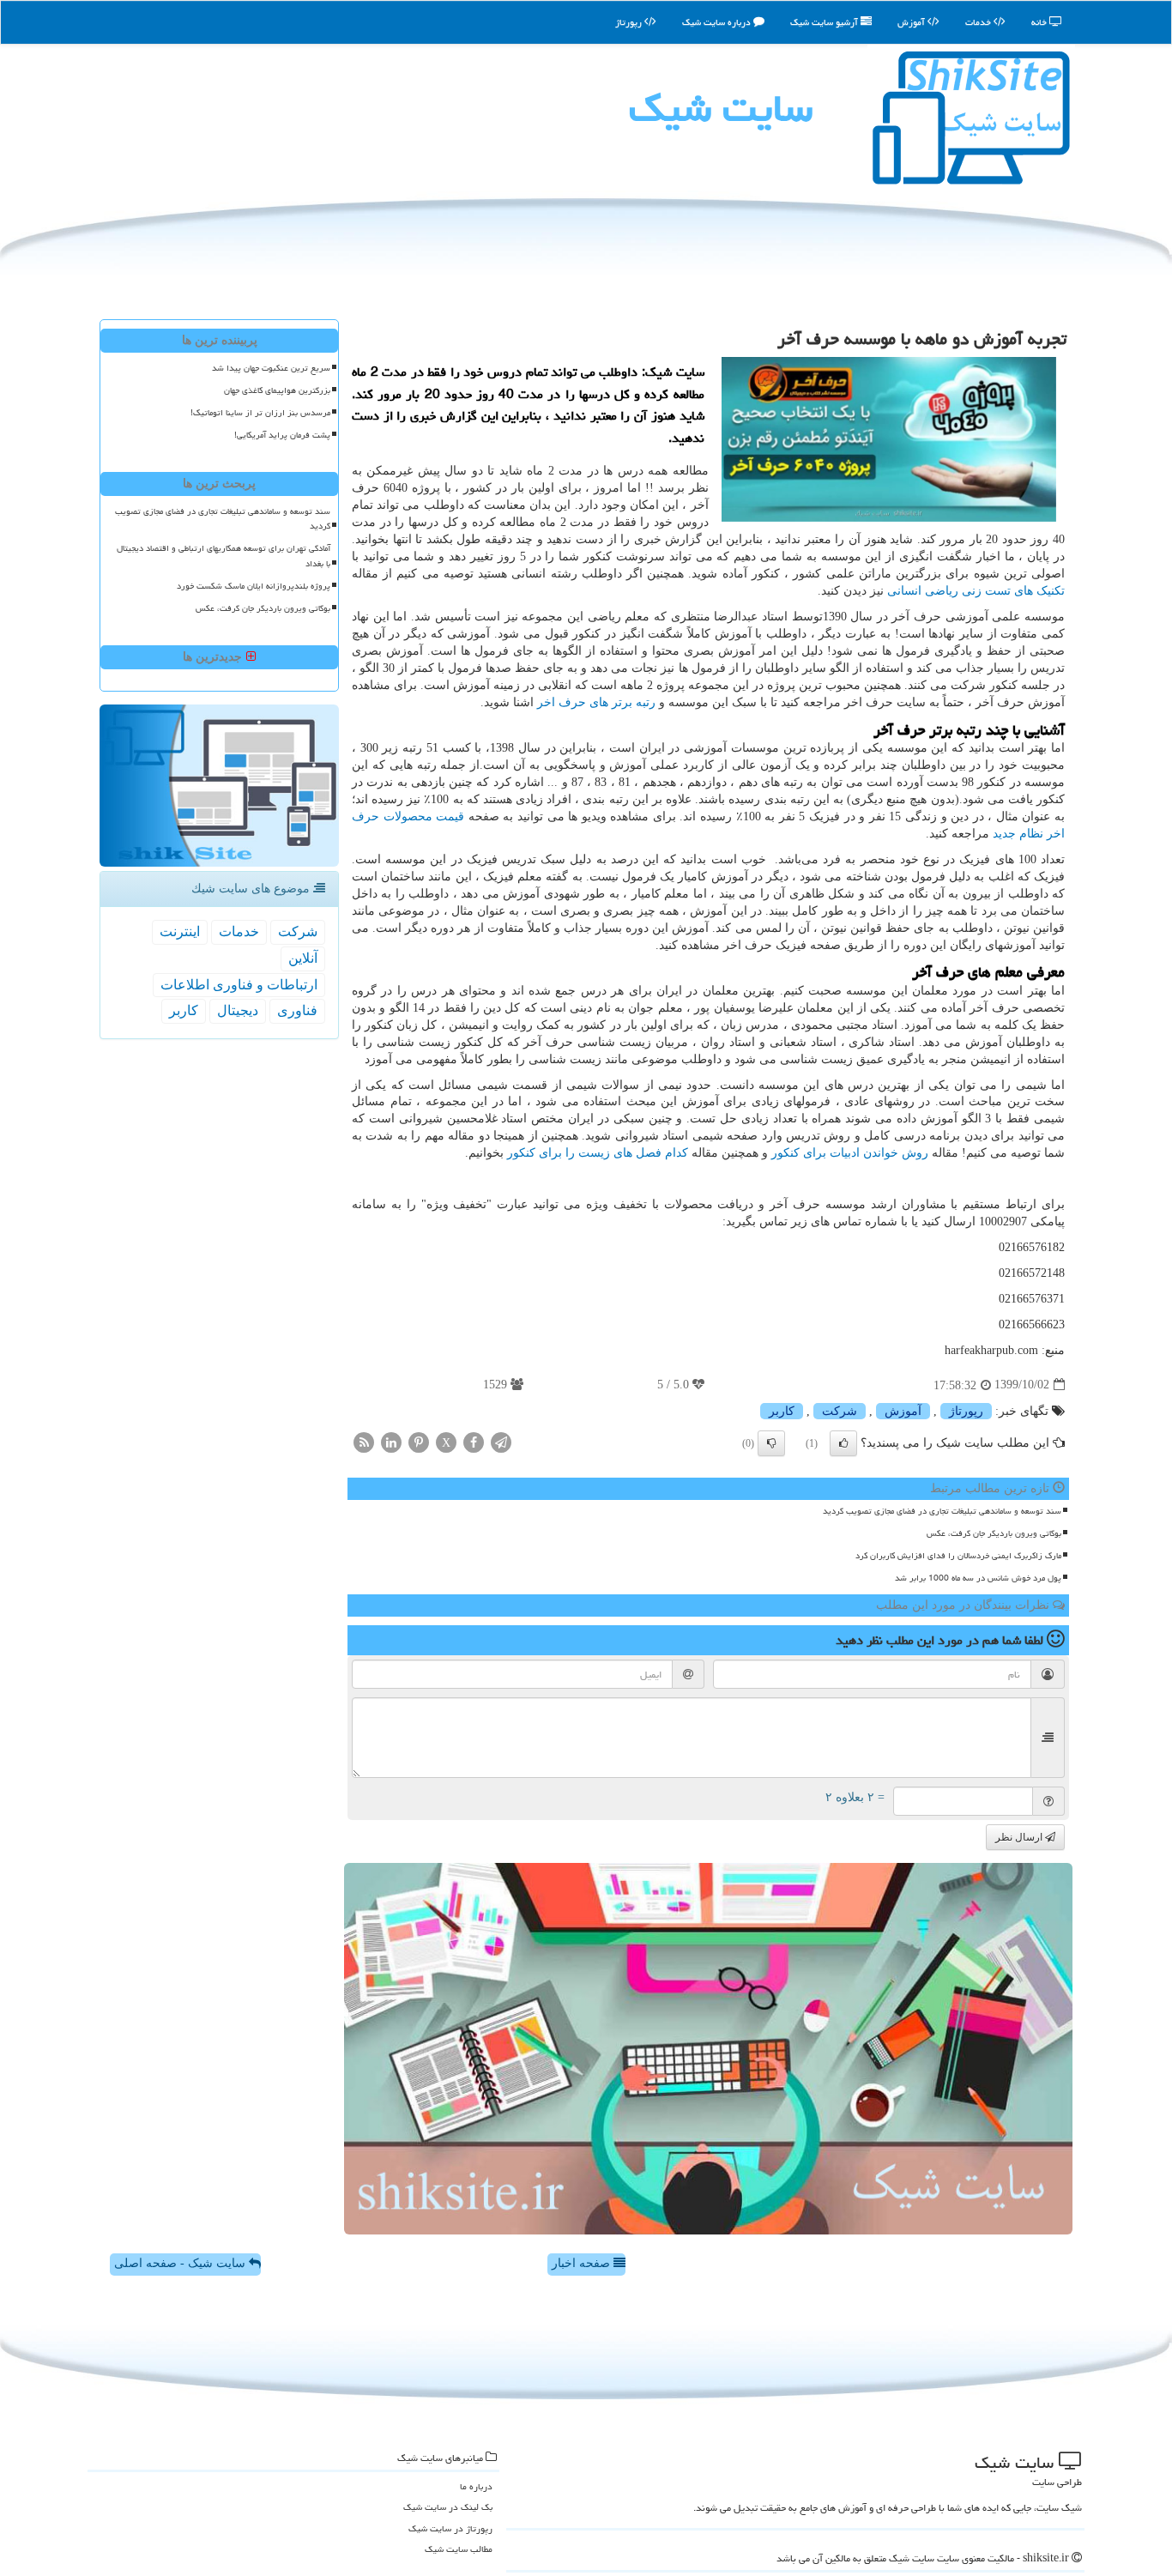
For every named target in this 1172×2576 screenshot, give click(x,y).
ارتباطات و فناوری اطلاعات (239, 985)
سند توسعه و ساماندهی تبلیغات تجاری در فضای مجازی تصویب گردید (942, 1511)
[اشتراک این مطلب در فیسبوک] (474, 1441)
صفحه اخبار (583, 2263)
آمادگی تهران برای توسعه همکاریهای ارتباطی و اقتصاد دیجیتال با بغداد (224, 556)
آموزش (912, 22)
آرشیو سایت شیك (825, 22)
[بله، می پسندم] (843, 1443)
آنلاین (303, 958)
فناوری (297, 1010)
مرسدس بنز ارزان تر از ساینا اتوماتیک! (260, 413)
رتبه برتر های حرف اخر (596, 702)
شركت (840, 1411)
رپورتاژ (630, 22)
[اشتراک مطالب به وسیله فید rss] (364, 1441)
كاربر (782, 1411)
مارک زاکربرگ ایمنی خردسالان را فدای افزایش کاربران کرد (958, 1556)
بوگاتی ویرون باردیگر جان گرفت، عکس (994, 1533)
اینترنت (180, 931)
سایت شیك (721, 108)
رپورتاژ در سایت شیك (450, 2528)
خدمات (979, 22)
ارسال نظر (1020, 1837)
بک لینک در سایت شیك (448, 2507)
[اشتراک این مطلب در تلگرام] (501, 1441)
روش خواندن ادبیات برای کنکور (850, 1153)
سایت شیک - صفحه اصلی (181, 2263)
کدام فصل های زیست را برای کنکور (598, 1153)
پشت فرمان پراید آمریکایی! (282, 435)
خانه (1040, 22)
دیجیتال (238, 1010)
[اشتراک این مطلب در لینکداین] (391, 1441)
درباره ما (476, 2486)
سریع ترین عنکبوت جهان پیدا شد (271, 368)
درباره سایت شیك (718, 22)
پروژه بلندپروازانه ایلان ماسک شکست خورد (254, 586)
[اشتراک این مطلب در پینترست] (419, 1441)
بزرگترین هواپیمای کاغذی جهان (277, 390)
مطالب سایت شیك (459, 2549)
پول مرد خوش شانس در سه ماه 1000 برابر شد (978, 1578)
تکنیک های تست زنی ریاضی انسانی (976, 591)
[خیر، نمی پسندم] (771, 1443)
